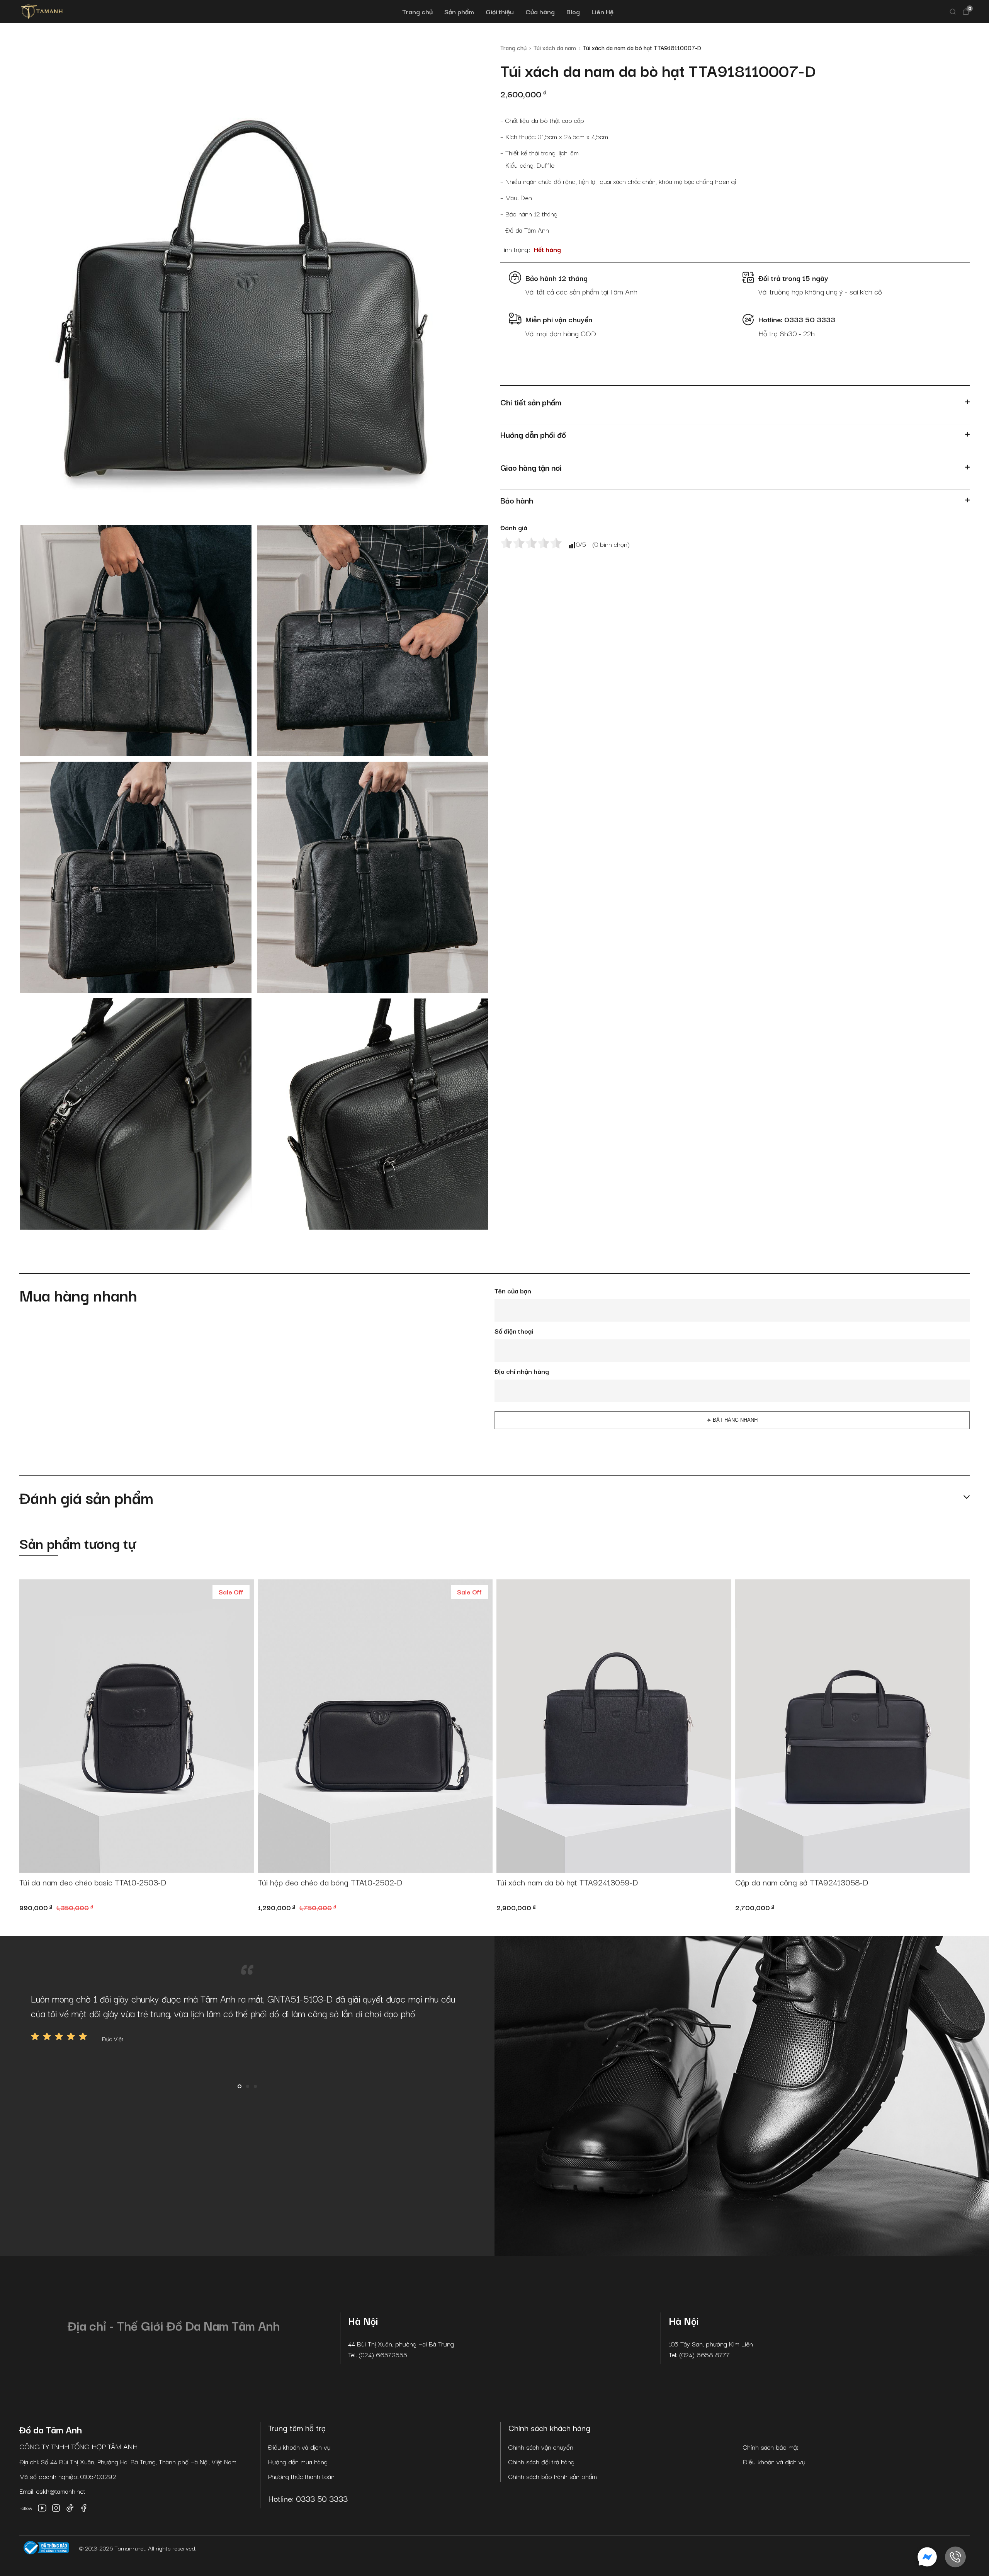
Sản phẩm (459, 11)
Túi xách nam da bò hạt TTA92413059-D (567, 1882)
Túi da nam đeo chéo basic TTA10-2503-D (93, 1882)
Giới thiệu (500, 11)
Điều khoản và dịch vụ (299, 2447)
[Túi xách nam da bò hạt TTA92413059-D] (614, 1726)
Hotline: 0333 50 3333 (308, 2498)
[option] (247, 2017)
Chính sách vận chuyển (541, 2447)
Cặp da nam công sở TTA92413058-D (802, 1882)
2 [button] (248, 2086)
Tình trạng (514, 249)
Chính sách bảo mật (771, 2447)
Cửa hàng (540, 11)
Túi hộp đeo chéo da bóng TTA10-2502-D (330, 1882)
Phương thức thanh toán (301, 2476)
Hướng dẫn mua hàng (298, 2461)
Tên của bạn (513, 1291)
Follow (26, 2508)
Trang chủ (417, 11)
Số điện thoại (514, 1331)
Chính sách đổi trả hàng (541, 2461)
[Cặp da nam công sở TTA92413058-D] (853, 1726)
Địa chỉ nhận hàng (522, 1371)
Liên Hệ (602, 11)
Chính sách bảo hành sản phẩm (553, 2476)
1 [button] (240, 2086)
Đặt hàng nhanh (735, 1420)
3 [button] (255, 2086)
